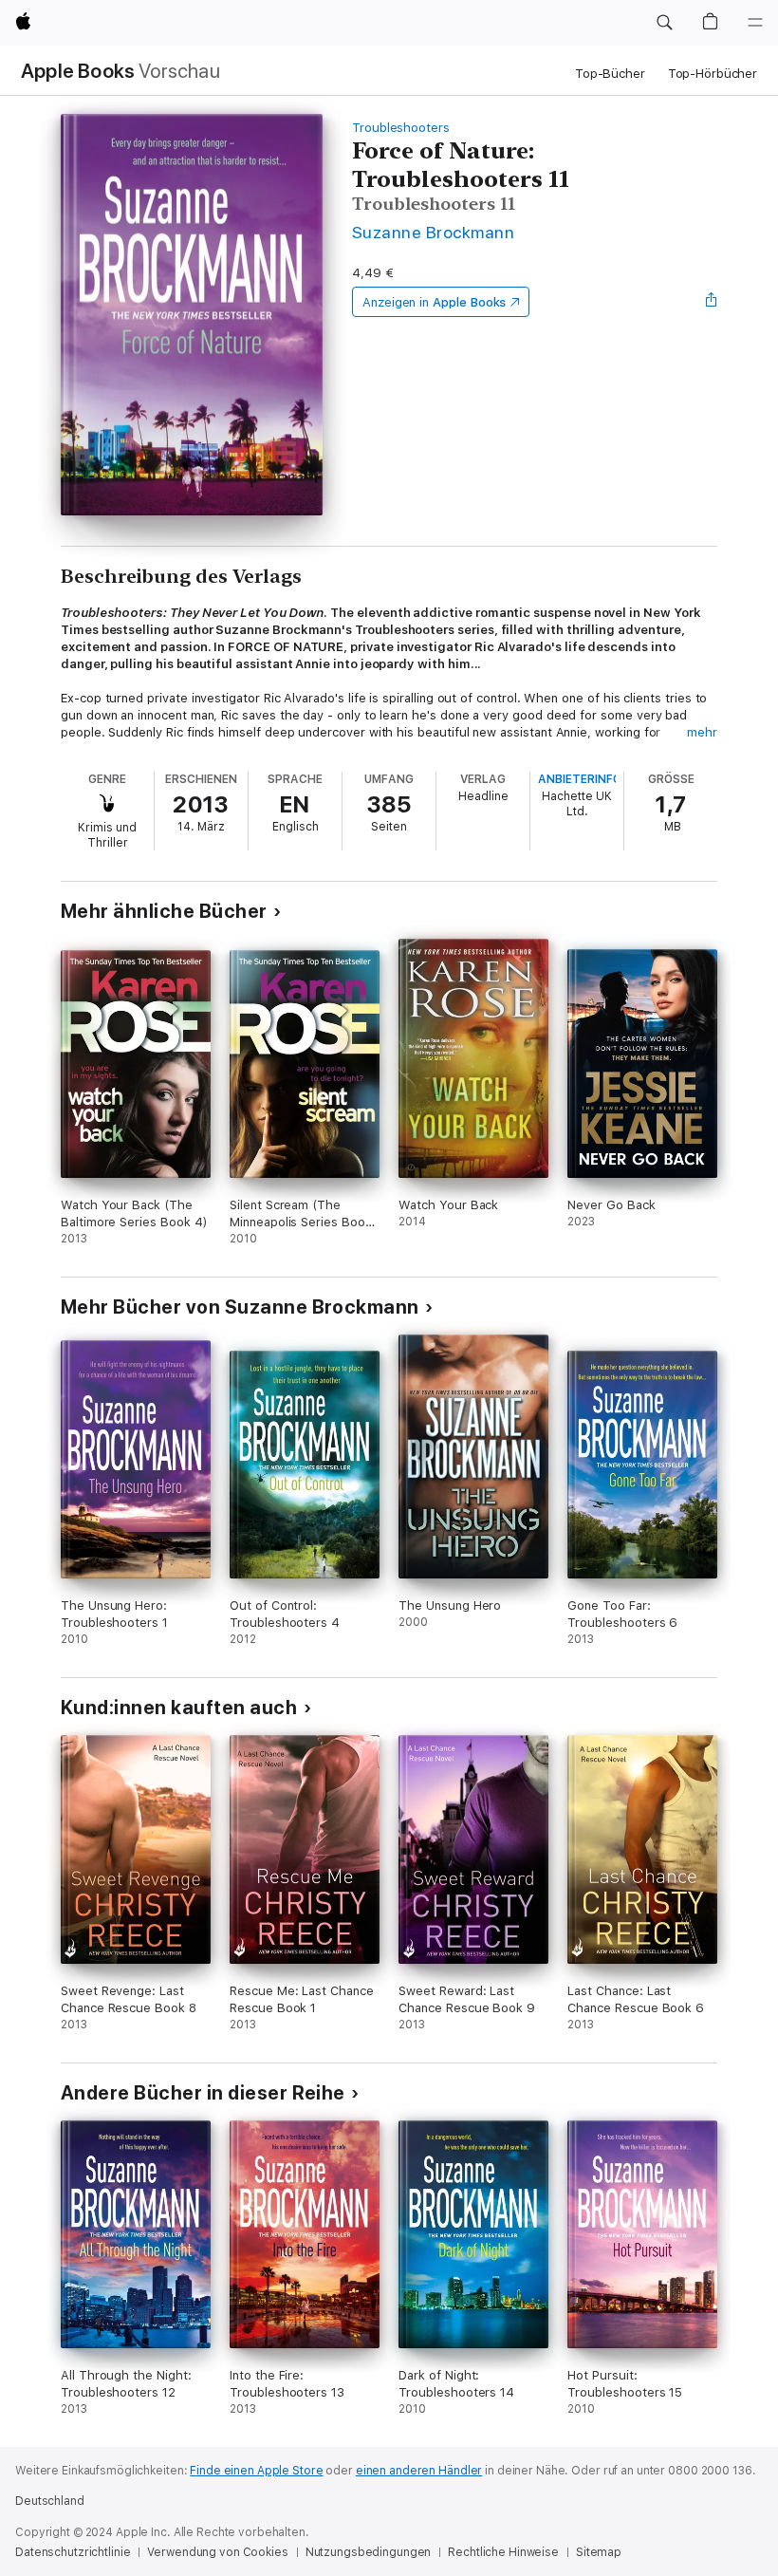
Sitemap (599, 2552)
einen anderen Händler (419, 2471)
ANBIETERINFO (580, 779)
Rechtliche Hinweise (503, 2552)
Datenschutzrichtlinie (73, 2552)
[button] (664, 23)
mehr (702, 732)
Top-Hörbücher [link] (713, 74)
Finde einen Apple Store (256, 2471)
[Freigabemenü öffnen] (712, 302)
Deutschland (50, 2501)
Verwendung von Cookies (217, 2552)
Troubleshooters (401, 128)
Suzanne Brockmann (433, 232)
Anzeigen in (435, 302)
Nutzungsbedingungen (369, 2552)
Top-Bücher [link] (610, 74)
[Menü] (755, 23)
